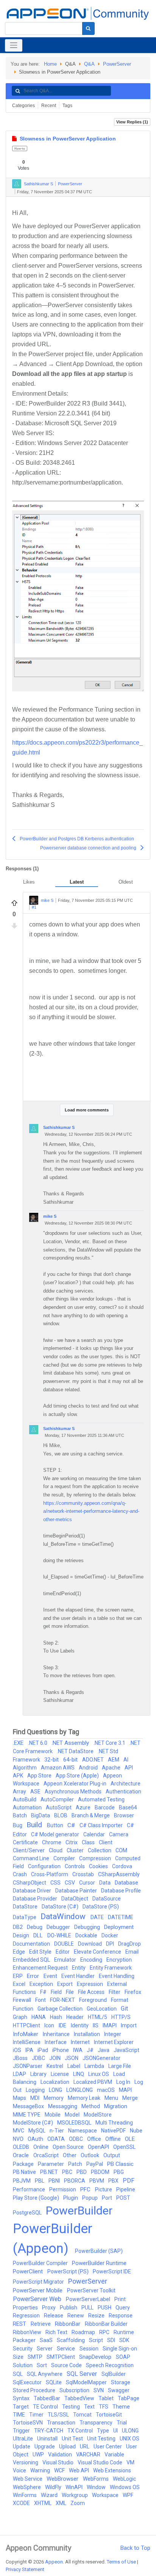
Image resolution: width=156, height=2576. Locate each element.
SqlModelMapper (87, 2382)
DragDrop (129, 1944)
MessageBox (29, 2106)
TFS (104, 2407)
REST (20, 2324)
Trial (122, 2423)
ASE (36, 1792)
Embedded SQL (32, 1960)
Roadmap (84, 2332)
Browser (124, 1815)
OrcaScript (47, 2155)
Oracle (22, 2155)
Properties (26, 2308)
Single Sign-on (120, 2349)
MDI (35, 2098)
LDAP (20, 2074)
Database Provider (36, 1899)
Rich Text (57, 2332)
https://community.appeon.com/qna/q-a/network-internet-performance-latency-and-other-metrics (91, 1511)
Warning (41, 2470)
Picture (104, 2189)
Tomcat (83, 2415)
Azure (84, 1807)
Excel (20, 1984)
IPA (30, 2050)
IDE (63, 2025)
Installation (87, 2034)
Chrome (52, 1842)
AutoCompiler (58, 1799)
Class (89, 1842)
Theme (121, 2407)
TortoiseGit (109, 2415)
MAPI (125, 2090)
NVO (19, 2139)
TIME (19, 2415)
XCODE (22, 2503)
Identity (80, 2025)
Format (120, 2000)
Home (50, 64)
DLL (39, 1935)
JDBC (39, 2058)
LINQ (79, 2074)
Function (24, 2009)
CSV (70, 1883)
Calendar (95, 1834)
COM (121, 1850)
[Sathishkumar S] (17, 184)
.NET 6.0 (38, 1743)
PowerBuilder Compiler (41, 2263)
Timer (37, 2415)
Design (22, 1935)
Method (91, 2106)
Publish (69, 2308)
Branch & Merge (91, 1815)
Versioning (26, 2462)
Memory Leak (85, 2098)
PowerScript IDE (112, 2271)
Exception (42, 1984)
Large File (120, 2066)
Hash (57, 2017)
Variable (114, 2454)
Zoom (78, 2503)
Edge (19, 1952)
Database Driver (33, 1891)
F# (44, 1992)
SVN (99, 2390)
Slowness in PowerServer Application (68, 139)
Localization (55, 2082)
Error (34, 1976)
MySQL (37, 2131)
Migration (116, 2106)
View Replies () (132, 122)
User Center (108, 2447)
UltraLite (23, 2439)
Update (22, 2447)
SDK (124, 2340)
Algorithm (25, 1768)
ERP (18, 1976)
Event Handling (117, 1976)
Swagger (119, 2390)
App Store (40, 1776)
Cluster (76, 1850)
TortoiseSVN (28, 2423)
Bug (18, 1825)
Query (123, 2308)
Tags (67, 106)
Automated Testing (101, 1799)
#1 (34, 907)
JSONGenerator (101, 2058)
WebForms (96, 2479)
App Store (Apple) (78, 1776)
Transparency (97, 2423)
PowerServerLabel (89, 2299)
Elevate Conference (98, 1952)
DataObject (75, 1899)
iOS (18, 2050)
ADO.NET (94, 1760)
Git (124, 2009)
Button (56, 1825)
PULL (88, 2308)
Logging (36, 2090)
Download (90, 1944)
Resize (97, 2316)
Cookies (99, 1866)
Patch (76, 2164)
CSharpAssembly (119, 1874)
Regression (27, 2316)
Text (90, 2407)
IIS (96, 2025)
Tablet (107, 2398)
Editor (63, 1952)
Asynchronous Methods (74, 1792)
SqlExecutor (28, 2382)
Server (45, 2349)
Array (20, 1792)
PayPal (95, 2164)
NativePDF (114, 2131)
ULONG (130, 2431)
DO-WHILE (60, 1935)
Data (105, 1883)
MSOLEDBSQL (75, 2123)
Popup (90, 2198)
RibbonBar (68, 2324)
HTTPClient (27, 2025)
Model (73, 2115)
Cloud (56, 1850)
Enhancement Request (41, 1968)
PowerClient (29, 2271)
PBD (82, 2172)
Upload (68, 2447)
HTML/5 (98, 2017)
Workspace (106, 2495)
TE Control (46, 2407)
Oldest (126, 882)
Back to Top (135, 2548)
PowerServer (117, 64)
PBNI (55, 2181)
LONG (56, 2090)
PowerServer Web (38, 2299)
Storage (121, 2382)
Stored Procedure (35, 2390)
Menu (112, 2098)
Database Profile (121, 1891)
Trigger (22, 2431)
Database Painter (77, 1891)
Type (104, 2431)
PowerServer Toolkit (91, 2290)
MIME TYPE (27, 2115)
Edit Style (41, 1952)
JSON (72, 2058)
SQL (18, 2374)
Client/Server (29, 1850)
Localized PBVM (93, 2082)
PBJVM (22, 2181)
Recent (49, 106)
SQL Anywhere (45, 2374)
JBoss (21, 2058)
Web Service (28, 2479)
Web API (80, 2470)
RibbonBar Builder (106, 2324)
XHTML (43, 2503)
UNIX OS (129, 2439)
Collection (100, 1850)
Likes (29, 882)
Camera (119, 1834)
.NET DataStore (76, 1751)
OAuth (36, 2139)
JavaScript (126, 2050)
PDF (129, 2181)
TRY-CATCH (49, 2431)
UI (116, 2431)
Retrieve (41, 2324)
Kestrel (55, 2066)
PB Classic (120, 2164)
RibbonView (28, 2332)
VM (130, 2462)
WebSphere (27, 2487)
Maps (20, 2098)
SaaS (47, 2340)
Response (121, 2316)
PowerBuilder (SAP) (99, 2251)
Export (66, 1984)
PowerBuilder (79, 2211)
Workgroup (75, 2495)
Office (95, 2139)
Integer (113, 2034)
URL (85, 2447)
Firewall (23, 2000)
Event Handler (79, 1976)
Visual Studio (58, 2462)
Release (54, 2316)
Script (97, 2340)
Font (41, 2000)
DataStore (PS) (101, 1907)
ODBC (76, 2139)
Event (51, 1976)
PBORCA (75, 2181)
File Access (92, 1992)
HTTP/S (121, 2017)
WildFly (54, 2487)
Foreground (94, 2000)
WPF (128, 2495)
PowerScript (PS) (69, 2271)
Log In (124, 2082)
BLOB (61, 1815)
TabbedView (80, 2398)
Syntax (22, 2398)
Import (129, 2025)
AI (126, 1760)
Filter (115, 1992)
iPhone (61, 2050)
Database (126, 1883)
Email (132, 1952)
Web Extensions (112, 2470)
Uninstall (48, 2439)
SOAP (123, 2357)
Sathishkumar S (38, 184)
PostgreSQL (28, 2213)
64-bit (71, 1760)
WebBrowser (63, 2479)
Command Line (32, 1858)
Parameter (51, 2164)
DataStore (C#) (61, 1907)
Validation (61, 2454)
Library (39, 2074)
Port (108, 2198)
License (60, 2074)
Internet (81, 2042)
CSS (56, 1883)
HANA (39, 2017)
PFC (86, 2189)
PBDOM (101, 2172)
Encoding (92, 1960)
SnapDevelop (96, 2357)
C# (72, 1825)
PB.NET (50, 2172)
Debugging (88, 1927)
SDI (112, 2340)
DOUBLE (65, 1944)
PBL (40, 2181)
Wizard (50, 2495)
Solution (23, 2365)
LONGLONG (80, 2090)
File (70, 1992)
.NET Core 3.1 (110, 1743)
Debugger (59, 1927)
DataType (25, 1917)
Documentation (32, 1944)
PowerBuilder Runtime (99, 2263)
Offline (114, 2139)
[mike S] (34, 900)
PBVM (97, 2181)
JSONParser (28, 2066)
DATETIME (121, 1917)
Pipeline (126, 2189)
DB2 (18, 1927)
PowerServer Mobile (38, 2290)
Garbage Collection (61, 2009)
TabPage (129, 2398)
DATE (98, 1917)
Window (97, 2487)
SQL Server (83, 2374)
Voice (20, 2470)
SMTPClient (61, 2357)
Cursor (88, 1883)
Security (23, 2349)
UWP (39, 2454)
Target (21, 2407)
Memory (54, 2098)
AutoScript (59, 1807)
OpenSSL (124, 2147)
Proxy (49, 2308)
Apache (112, 1768)
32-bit (52, 1760)
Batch (20, 1815)
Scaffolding (71, 2340)
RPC (105, 2332)
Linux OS (99, 2074)
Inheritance (57, 2034)
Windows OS (125, 2487)
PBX (114, 2181)
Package (24, 2164)
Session (90, 2349)
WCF (60, 2470)
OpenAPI (99, 2147)
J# (91, 2050)
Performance (30, 2189)
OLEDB (22, 2147)
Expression (90, 1984)
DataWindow (64, 1916)
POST (123, 2198)
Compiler (65, 1858)
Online (41, 2147)
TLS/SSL (59, 2415)
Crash (20, 1874)
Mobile (53, 2115)
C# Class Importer (102, 1825)
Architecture (126, 1784)
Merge (130, 2098)
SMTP (36, 2357)
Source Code (67, 2365)
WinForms (25, 2495)
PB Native (25, 2172)
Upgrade (45, 2447)
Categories (23, 106)
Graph (21, 2017)
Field (57, 1992)
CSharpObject (30, 1883)
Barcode (105, 1807)
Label (74, 2066)
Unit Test (73, 2439)
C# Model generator (56, 1834)
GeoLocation (102, 2009)
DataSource (107, 1899)
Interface (56, 2042)
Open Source (69, 2147)
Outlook (90, 2155)
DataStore (26, 1907)
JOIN (55, 2058)
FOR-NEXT (63, 2000)
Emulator (66, 1960)
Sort (42, 2365)
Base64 (128, 1807)
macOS (106, 2090)
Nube (136, 2131)
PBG (119, 2172)
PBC (68, 2172)
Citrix (72, 1842)
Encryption (119, 1960)
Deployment (119, 1927)
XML (62, 2503)
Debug (35, 1927)
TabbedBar (48, 2398)
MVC (19, 2131)
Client (106, 1842)
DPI (111, 1944)
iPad (43, 2050)
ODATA (57, 2139)
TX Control (81, 2431)
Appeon (54, 2562)
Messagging (63, 2106)
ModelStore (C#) (34, 2123)
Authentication (123, 1792)
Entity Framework (111, 1968)
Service (67, 2349)
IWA (78, 2050)
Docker (110, 1935)
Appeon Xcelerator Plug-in (76, 1784)
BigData (41, 1815)
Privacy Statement (25, 2569)
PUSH (105, 2308)
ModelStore (98, 2115)
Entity (79, 1968)
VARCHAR (89, 2454)
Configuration (45, 1866)
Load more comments (87, 1110)
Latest (77, 882)
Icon (50, 2025)
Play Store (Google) (37, 2198)
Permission (63, 2189)
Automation (28, 1807)
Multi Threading (114, 2123)
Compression (96, 1858)
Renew (76, 2316)
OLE (130, 2139)
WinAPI (75, 2487)
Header (76, 2017)
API (129, 1768)
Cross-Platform (50, 1874)
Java (104, 2050)
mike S (47, 900)
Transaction (62, 2423)
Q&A (89, 64)
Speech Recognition (110, 2365)
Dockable (87, 1935)
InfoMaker (26, 2034)
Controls (75, 1866)
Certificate (26, 1842)
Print (120, 2299)
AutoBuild (25, 1799)
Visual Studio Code (101, 2462)
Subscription (75, 2390)
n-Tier (57, 2131)
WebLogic (124, 2479)
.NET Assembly (71, 1743)
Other (70, 2155)
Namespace (83, 2131)
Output (112, 2155)
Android (89, 1768)
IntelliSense (27, 2042)
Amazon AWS (58, 1768)
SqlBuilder (114, 2374)
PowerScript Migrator (39, 2282)
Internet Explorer (114, 2042)
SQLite (54, 2382)
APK (19, 1776)
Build (35, 1825)
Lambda (95, 2066)
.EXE (19, 1743)
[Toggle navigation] (14, 45)
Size (19, 2357)
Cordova (122, 1866)
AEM (114, 1760)
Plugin (71, 2198)
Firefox (133, 1992)
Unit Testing (102, 2439)
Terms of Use (121, 2562)
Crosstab (84, 1874)
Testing (72, 2407)
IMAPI (110, 2025)
